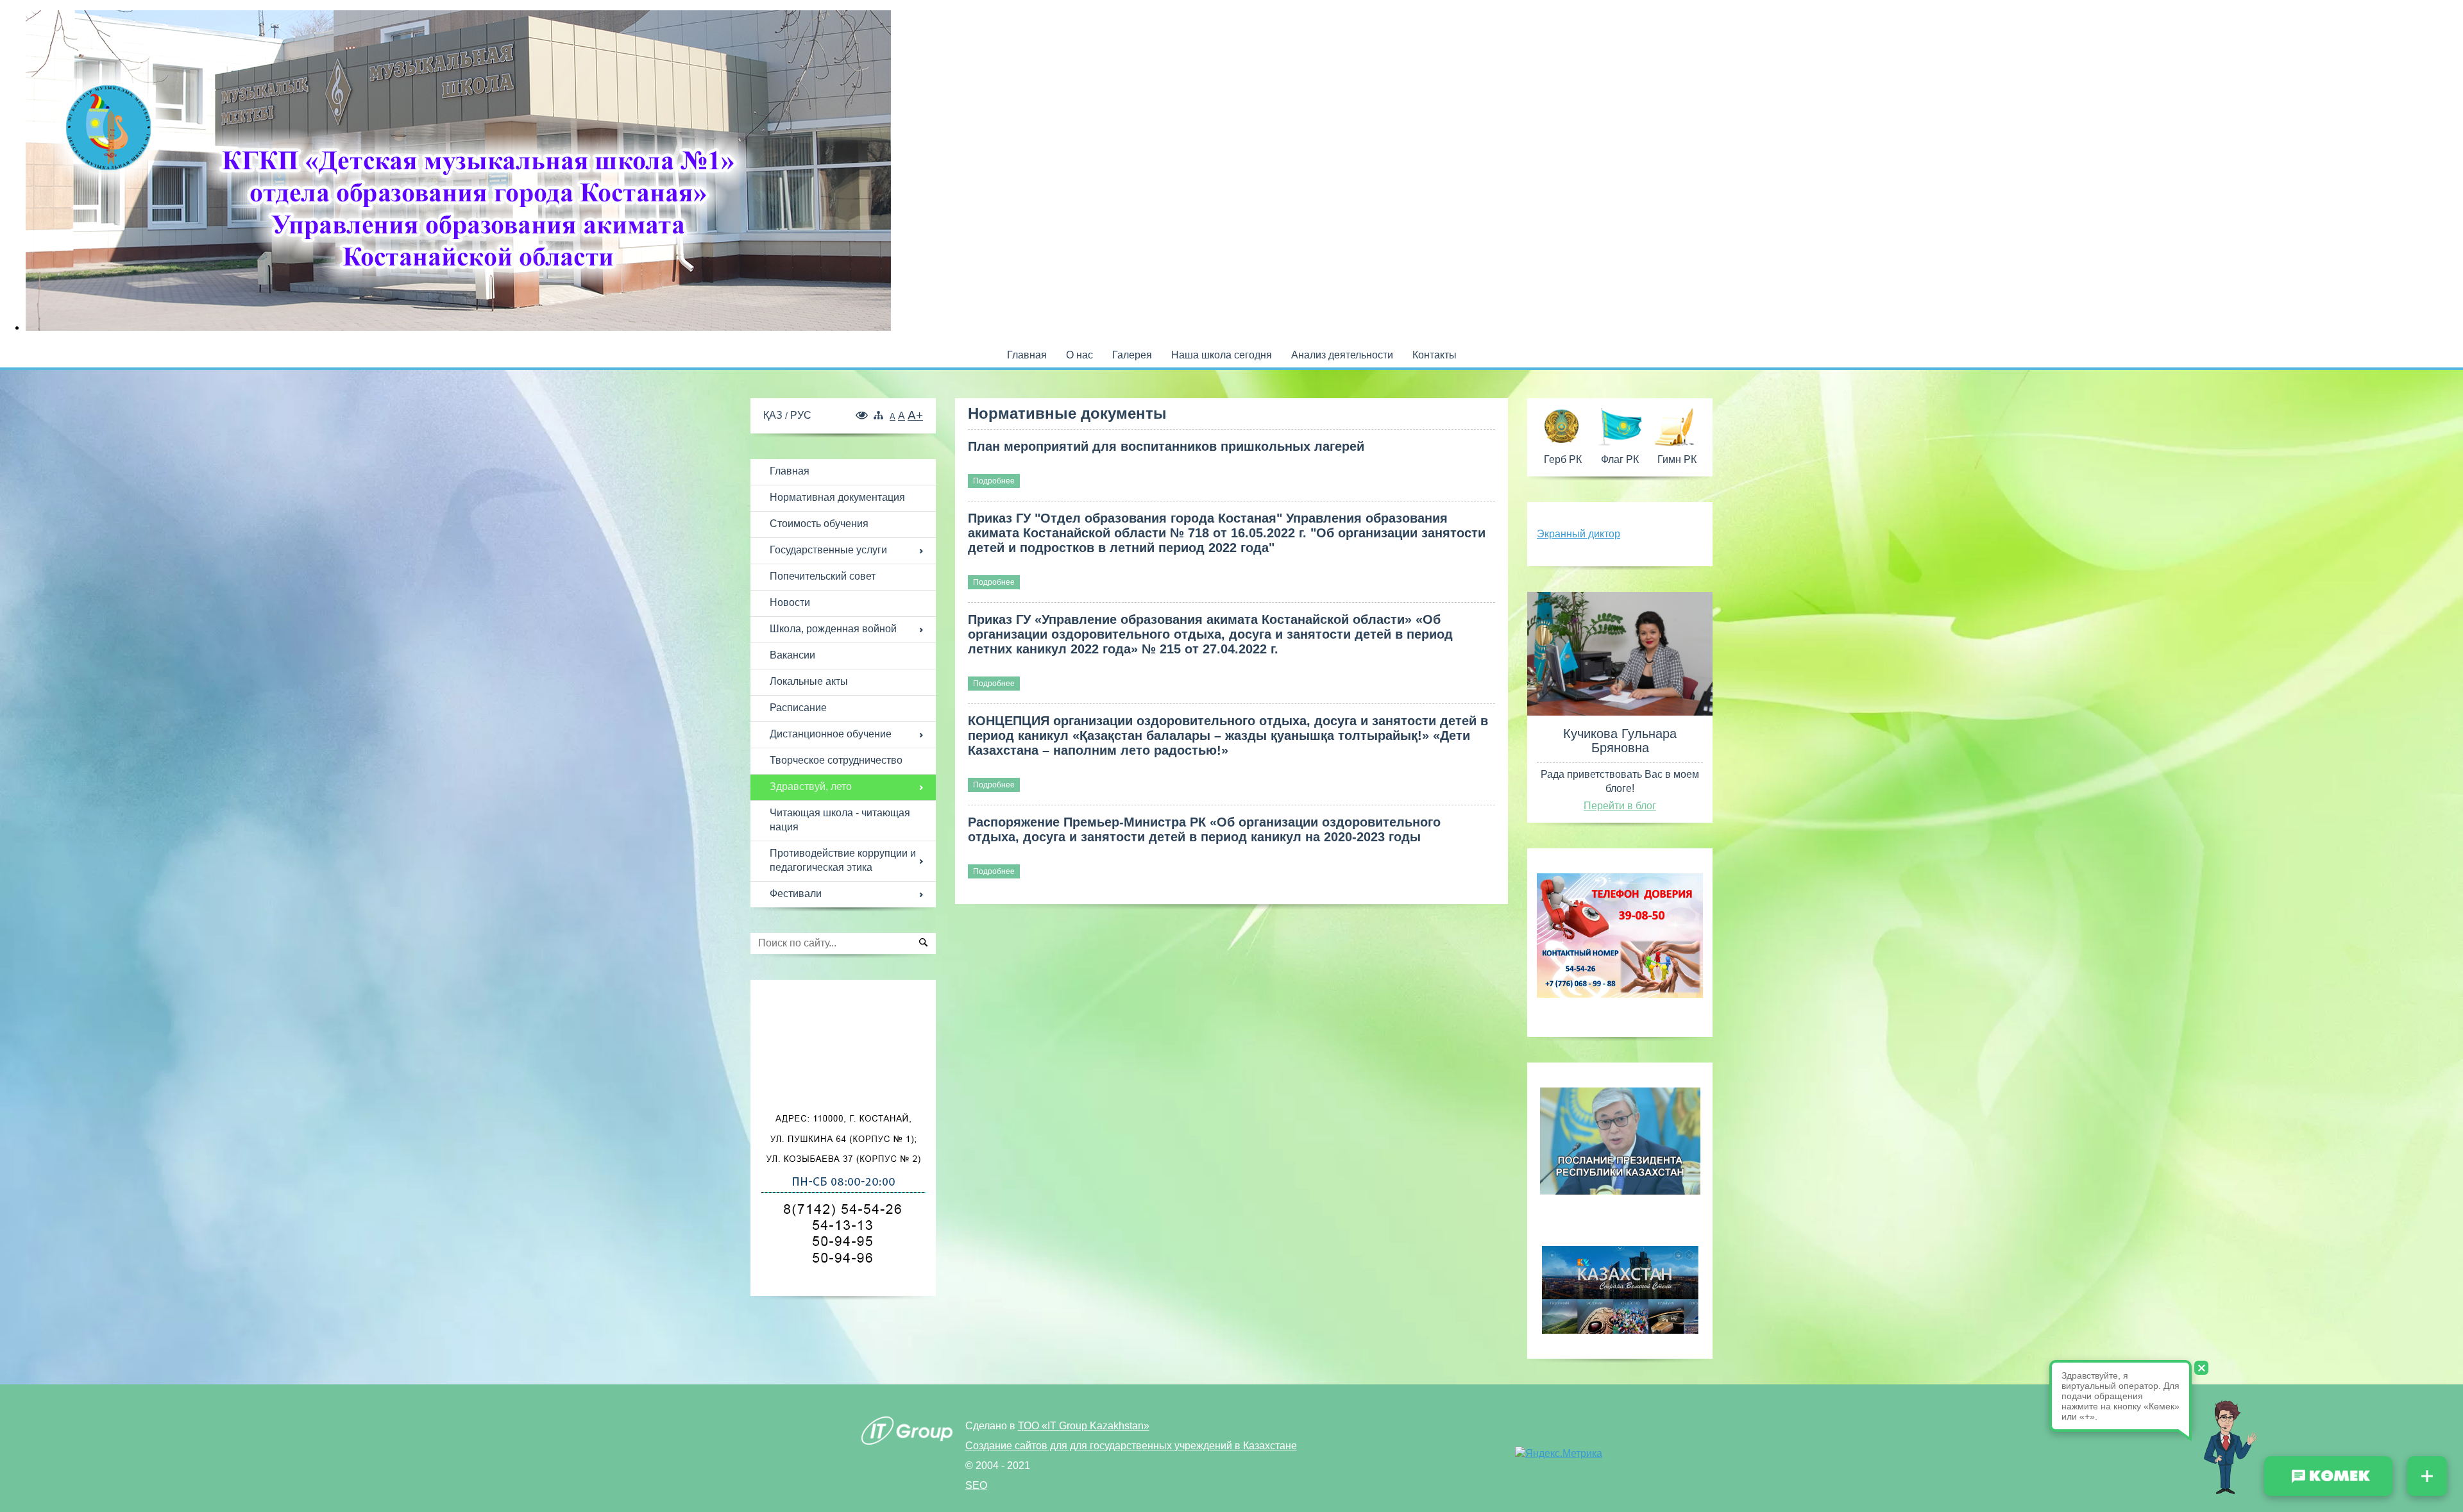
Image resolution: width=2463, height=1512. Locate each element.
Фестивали (796, 894)
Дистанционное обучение (831, 734)
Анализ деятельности (1342, 355)
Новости (790, 602)
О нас (1079, 355)
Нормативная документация (837, 497)
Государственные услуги (828, 550)
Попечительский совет (823, 576)
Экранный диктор (1579, 534)
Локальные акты (809, 681)
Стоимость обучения (819, 524)
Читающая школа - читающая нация (840, 820)
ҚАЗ (774, 415)
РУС (801, 415)
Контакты (1435, 355)
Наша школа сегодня (1222, 355)
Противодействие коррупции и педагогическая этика (843, 860)
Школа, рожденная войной (833, 629)
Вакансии (792, 655)
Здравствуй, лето (811, 786)
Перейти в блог (1620, 806)
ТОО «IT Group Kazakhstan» (1084, 1426)
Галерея (1132, 355)
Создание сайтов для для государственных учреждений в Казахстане (1131, 1446)
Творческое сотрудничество (836, 760)
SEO (976, 1485)
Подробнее (994, 481)
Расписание (798, 708)
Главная (1027, 355)
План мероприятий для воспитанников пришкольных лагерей (1166, 446)
